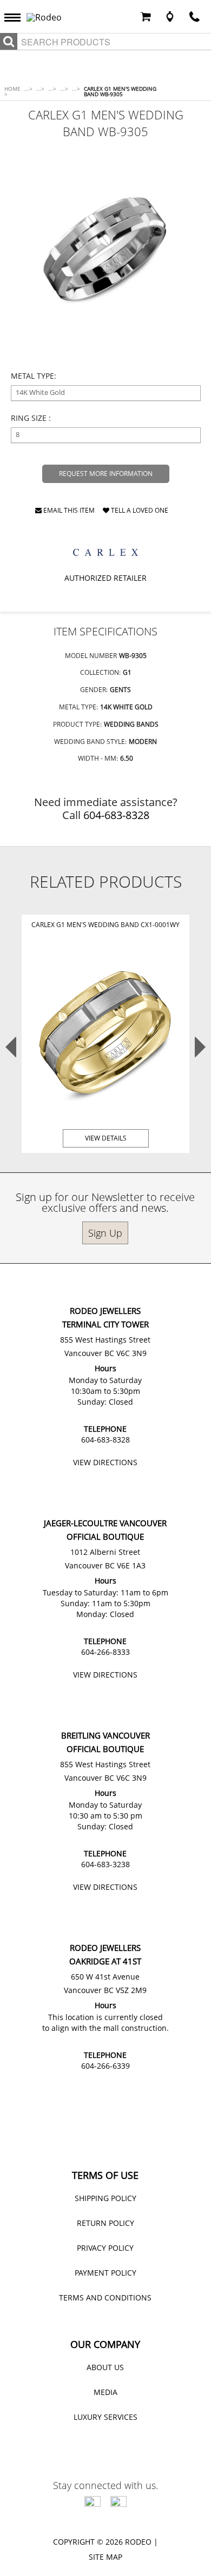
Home (12, 91)
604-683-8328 (116, 815)
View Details (106, 1138)
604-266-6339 (105, 2066)
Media (105, 2392)
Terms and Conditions (105, 2297)
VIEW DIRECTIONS (105, 1462)
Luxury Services (105, 2417)
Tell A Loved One (139, 511)
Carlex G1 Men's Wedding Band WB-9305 (120, 91)
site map (105, 2557)
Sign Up (105, 1233)
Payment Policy (105, 2273)
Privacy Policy (105, 2248)
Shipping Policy (105, 2198)
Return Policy (105, 2223)
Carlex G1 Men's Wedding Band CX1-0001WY (105, 925)
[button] (15, 17)
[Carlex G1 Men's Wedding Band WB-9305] (106, 249)
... (28, 89)
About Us (105, 2367)
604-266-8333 (105, 1652)
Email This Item (68, 511)
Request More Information (106, 474)
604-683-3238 (105, 1864)
